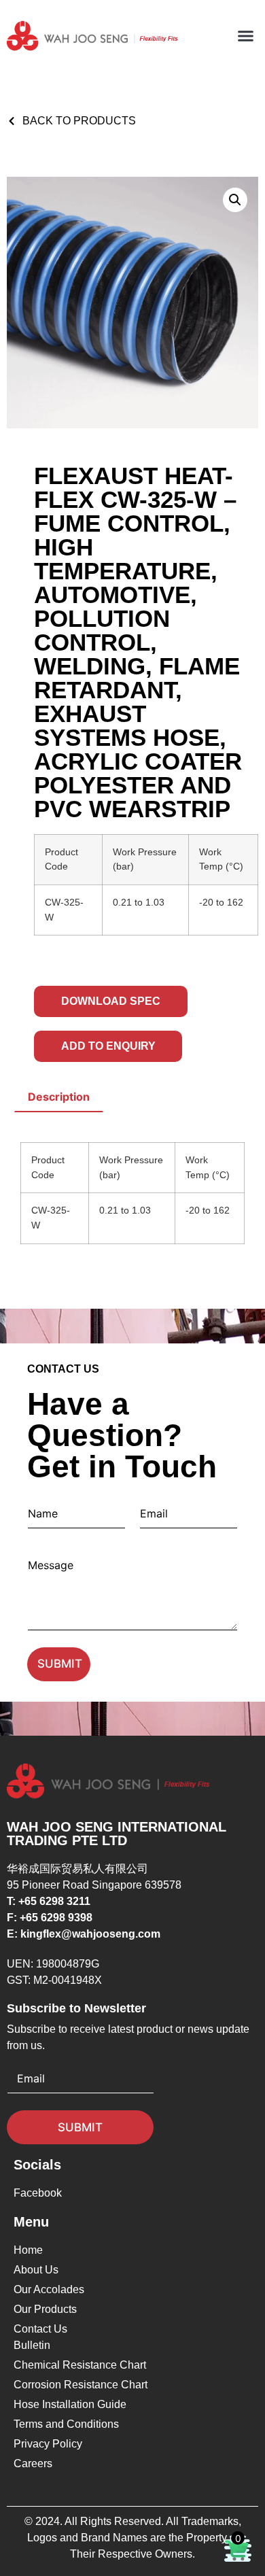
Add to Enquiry (108, 1046)
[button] (246, 36)
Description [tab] (59, 1097)
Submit (60, 1664)
